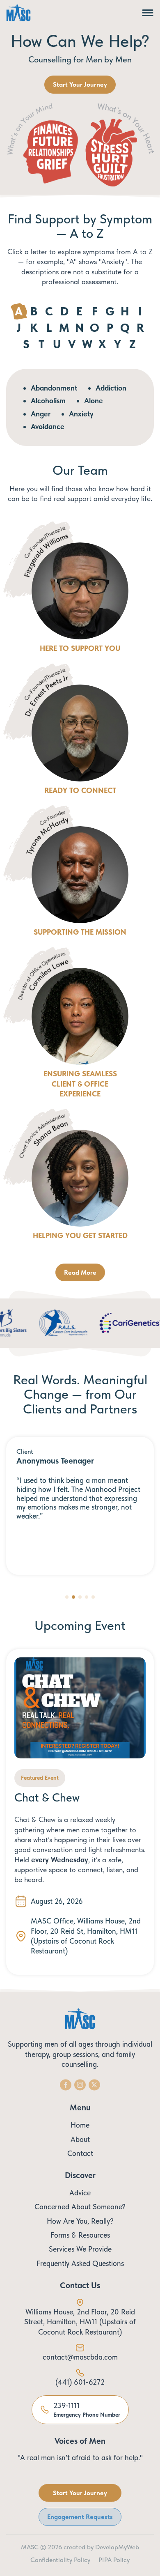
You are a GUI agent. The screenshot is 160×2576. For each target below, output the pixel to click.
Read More (80, 1272)
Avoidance (48, 426)
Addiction (111, 388)
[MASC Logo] (18, 13)
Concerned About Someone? (80, 2207)
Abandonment (54, 388)
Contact (80, 2153)
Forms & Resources (80, 2235)
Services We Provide (80, 2249)
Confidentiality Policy (60, 2560)
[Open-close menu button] (148, 13)
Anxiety (81, 414)
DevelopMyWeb (117, 2547)
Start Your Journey (80, 84)
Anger (41, 414)
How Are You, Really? (80, 2221)
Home (80, 2125)
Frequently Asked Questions (80, 2263)
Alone (94, 401)
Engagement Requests (80, 2517)
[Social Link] (66, 2085)
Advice (80, 2193)
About (80, 2139)
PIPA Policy (114, 2560)
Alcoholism (48, 401)
